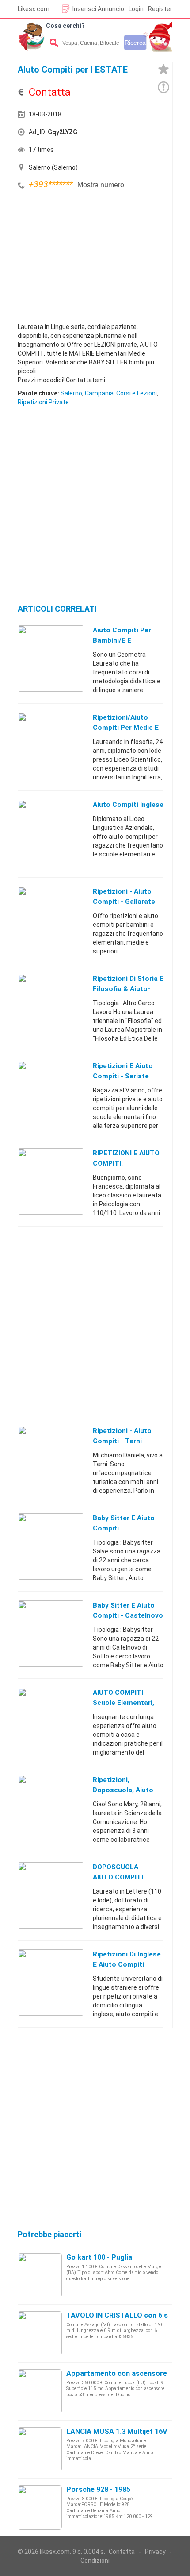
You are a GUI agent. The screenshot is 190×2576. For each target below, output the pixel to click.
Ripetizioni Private (43, 402)
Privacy (155, 2552)
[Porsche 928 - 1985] (40, 2507)
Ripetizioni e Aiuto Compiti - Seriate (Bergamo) (123, 1076)
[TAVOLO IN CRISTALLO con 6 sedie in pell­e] (40, 2333)
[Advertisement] (84, 258)
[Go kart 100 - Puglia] (40, 2275)
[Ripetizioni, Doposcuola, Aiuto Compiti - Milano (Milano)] (51, 1808)
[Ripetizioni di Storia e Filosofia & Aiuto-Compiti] (51, 1007)
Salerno (71, 393)
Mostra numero (101, 185)
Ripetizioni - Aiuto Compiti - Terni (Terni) (122, 1441)
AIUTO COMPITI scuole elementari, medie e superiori (123, 1703)
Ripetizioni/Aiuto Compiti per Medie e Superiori (126, 728)
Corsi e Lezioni (137, 393)
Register (160, 9)
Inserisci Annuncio (98, 9)
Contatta (122, 2552)
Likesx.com (34, 9)
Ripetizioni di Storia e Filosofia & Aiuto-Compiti (128, 989)
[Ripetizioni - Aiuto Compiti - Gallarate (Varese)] (51, 919)
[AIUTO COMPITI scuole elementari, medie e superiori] (51, 1720)
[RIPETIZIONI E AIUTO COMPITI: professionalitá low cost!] (51, 1181)
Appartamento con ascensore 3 (120, 2373)
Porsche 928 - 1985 (98, 2489)
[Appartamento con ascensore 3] (40, 2391)
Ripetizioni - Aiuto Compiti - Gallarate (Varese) (124, 902)
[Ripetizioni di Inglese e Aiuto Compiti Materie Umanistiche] (51, 1982)
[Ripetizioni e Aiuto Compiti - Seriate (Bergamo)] (51, 1094)
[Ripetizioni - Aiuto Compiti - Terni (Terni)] (51, 1459)
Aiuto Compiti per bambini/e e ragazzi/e (122, 640)
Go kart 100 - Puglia (99, 2257)
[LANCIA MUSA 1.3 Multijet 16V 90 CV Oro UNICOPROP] (40, 2449)
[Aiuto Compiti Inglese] (51, 833)
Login (136, 9)
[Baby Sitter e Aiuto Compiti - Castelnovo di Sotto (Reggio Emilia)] (51, 1633)
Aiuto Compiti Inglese (128, 805)
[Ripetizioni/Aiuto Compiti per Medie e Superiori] (51, 745)
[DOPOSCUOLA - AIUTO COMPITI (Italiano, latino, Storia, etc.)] (51, 1895)
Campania (99, 393)
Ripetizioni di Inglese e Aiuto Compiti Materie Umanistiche (127, 1964)
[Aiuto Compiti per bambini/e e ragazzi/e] (51, 658)
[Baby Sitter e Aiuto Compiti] (51, 1546)
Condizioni (95, 2561)
